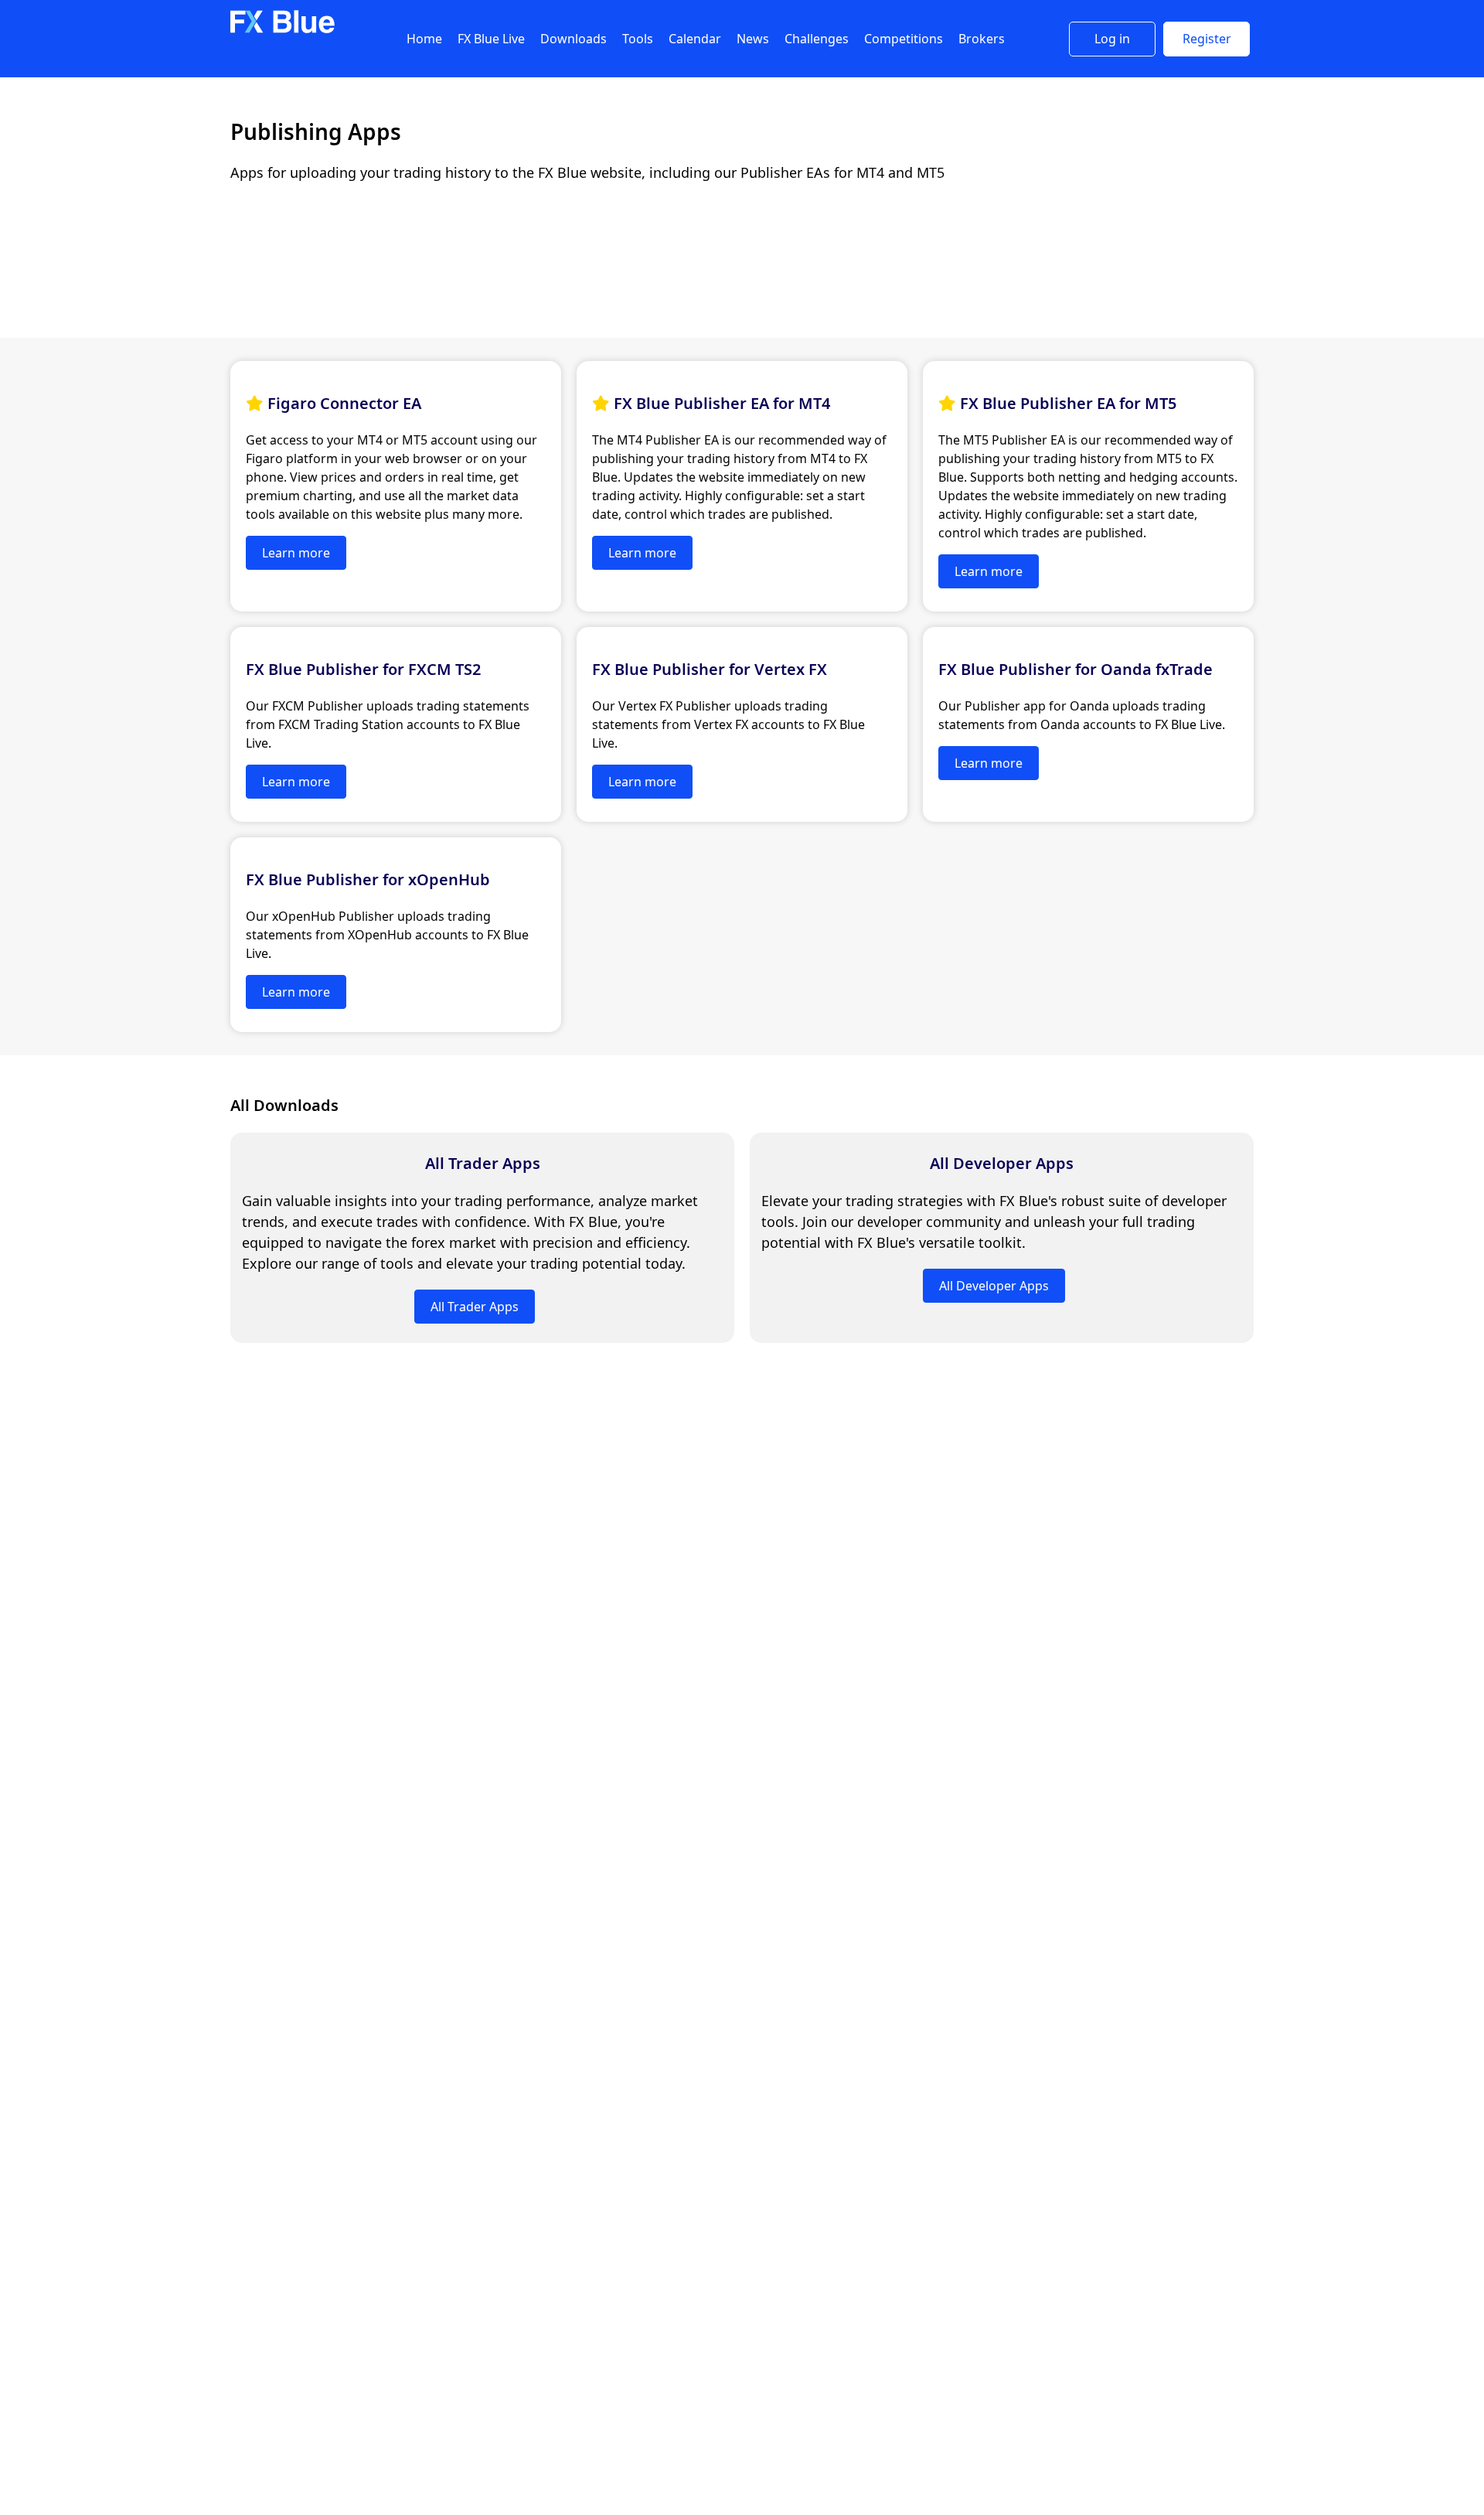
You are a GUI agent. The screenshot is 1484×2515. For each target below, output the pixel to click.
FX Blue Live (491, 39)
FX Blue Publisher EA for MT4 (722, 403)
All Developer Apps (1002, 1163)
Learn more (296, 553)
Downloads (574, 39)
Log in (1112, 39)
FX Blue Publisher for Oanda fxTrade (1076, 669)
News (753, 39)
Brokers (982, 39)
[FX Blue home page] (283, 30)
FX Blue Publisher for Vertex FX (710, 669)
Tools (638, 39)
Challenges (817, 39)
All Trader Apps (483, 1163)
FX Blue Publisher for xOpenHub (368, 879)
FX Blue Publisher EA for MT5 (1068, 403)
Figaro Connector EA (344, 403)
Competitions (904, 39)
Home (424, 39)
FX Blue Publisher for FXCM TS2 (363, 669)
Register (1207, 39)
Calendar (695, 39)
